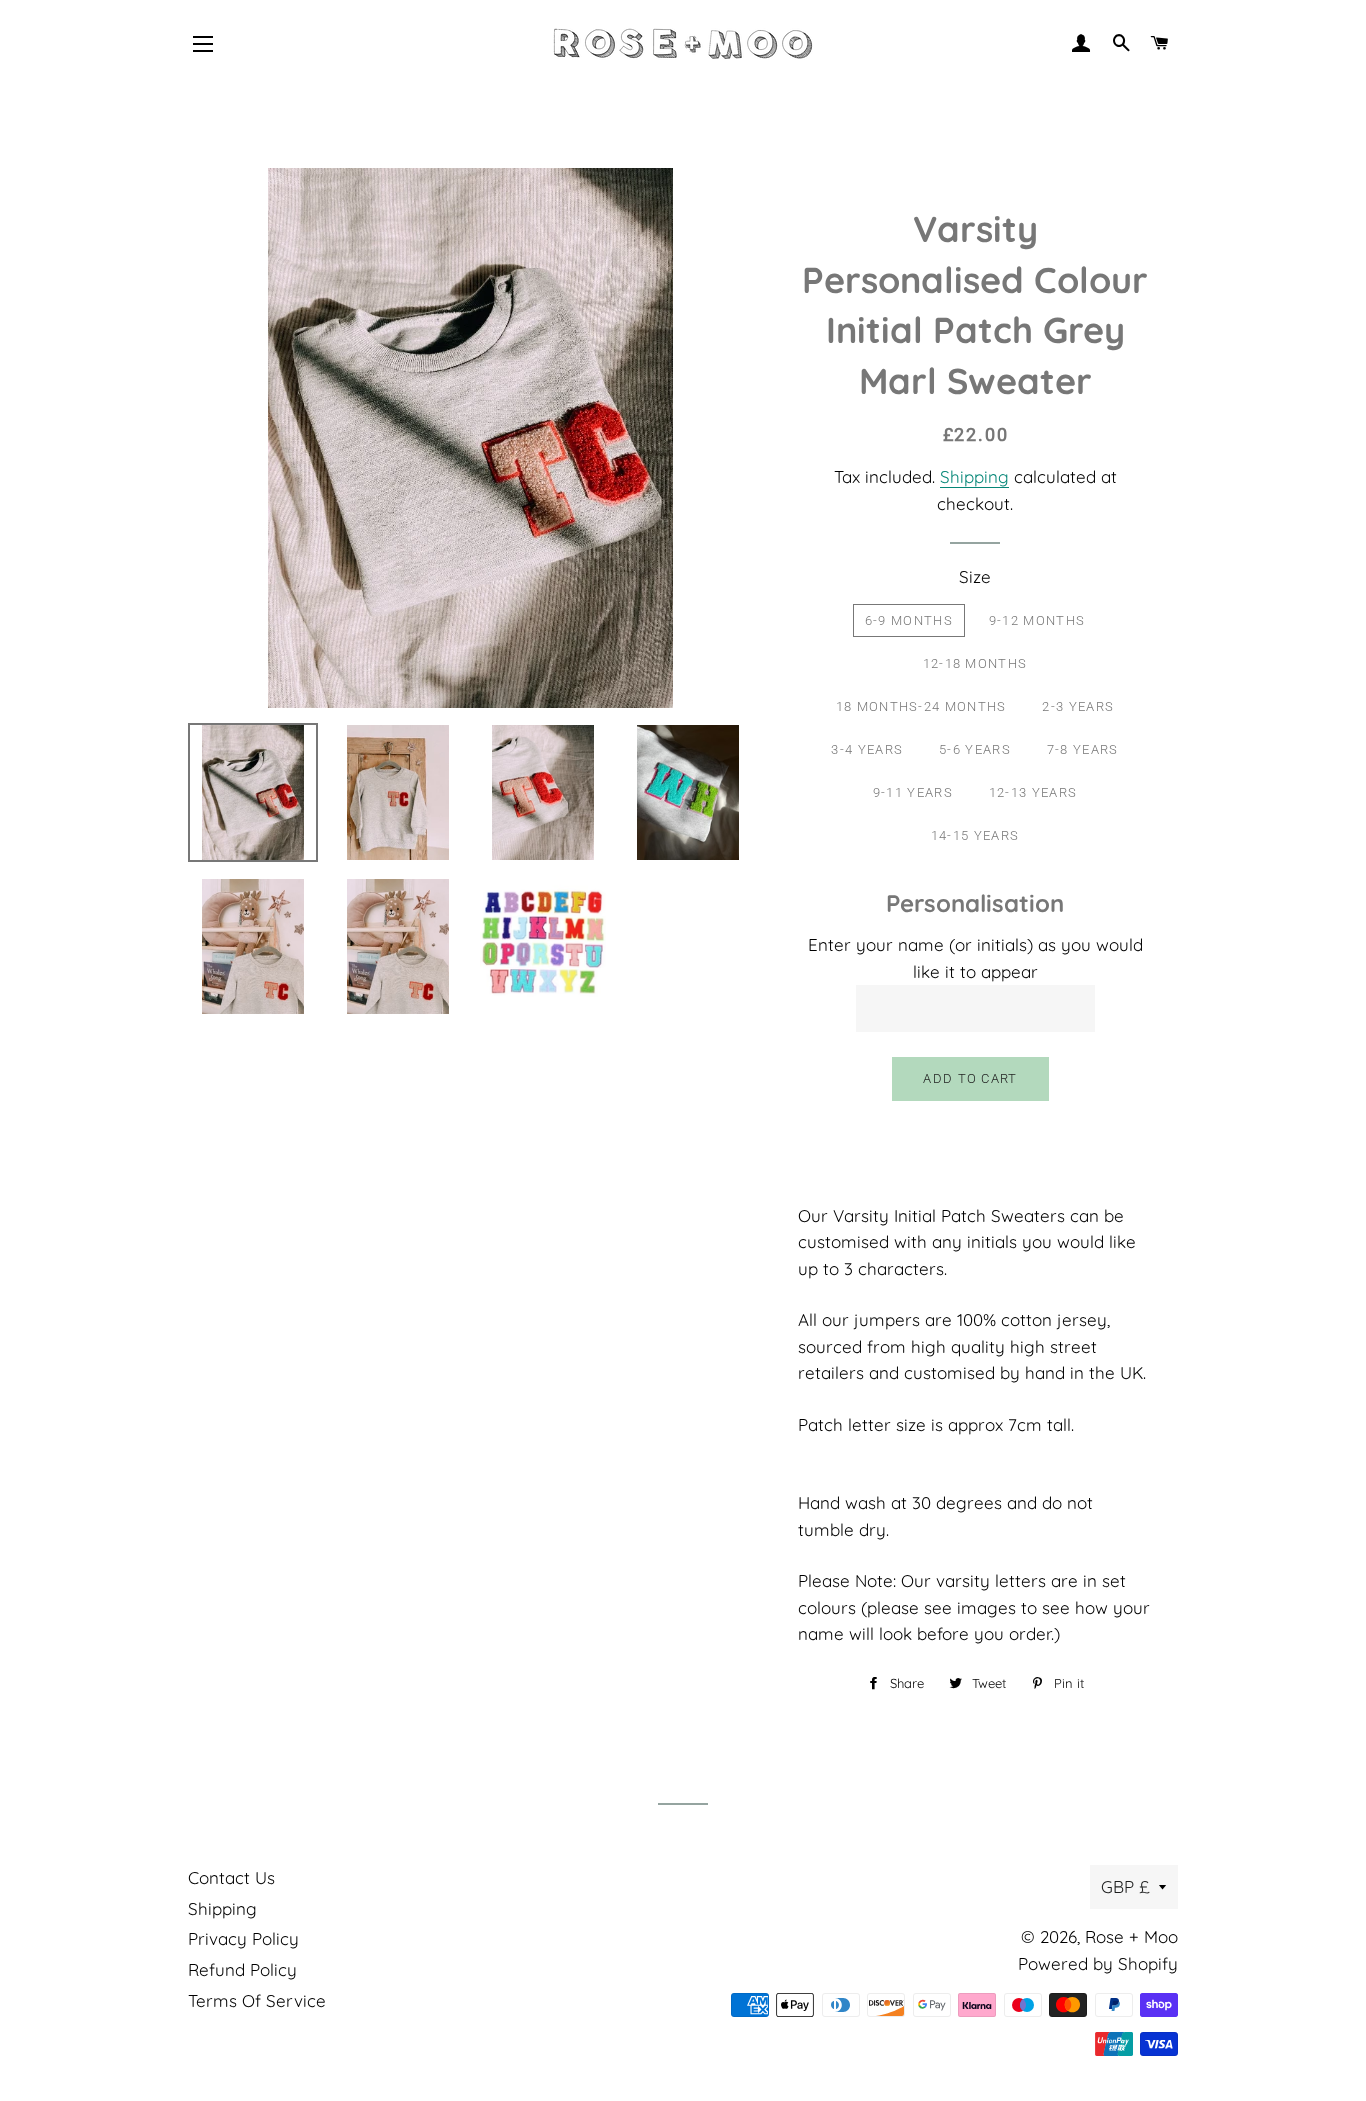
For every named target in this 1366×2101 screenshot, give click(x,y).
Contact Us (231, 1877)
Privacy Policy (243, 1938)
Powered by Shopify (1098, 1963)
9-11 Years (913, 792)
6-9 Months (909, 620)
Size (975, 576)
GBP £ (1125, 1886)
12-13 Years (1033, 792)
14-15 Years (975, 835)
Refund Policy (242, 1969)
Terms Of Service (257, 2000)
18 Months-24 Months (921, 706)
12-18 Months (975, 663)
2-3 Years (1078, 706)
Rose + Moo (1131, 1936)
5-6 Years (975, 749)
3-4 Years (867, 749)
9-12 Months (1037, 620)
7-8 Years (1083, 749)
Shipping (974, 476)
